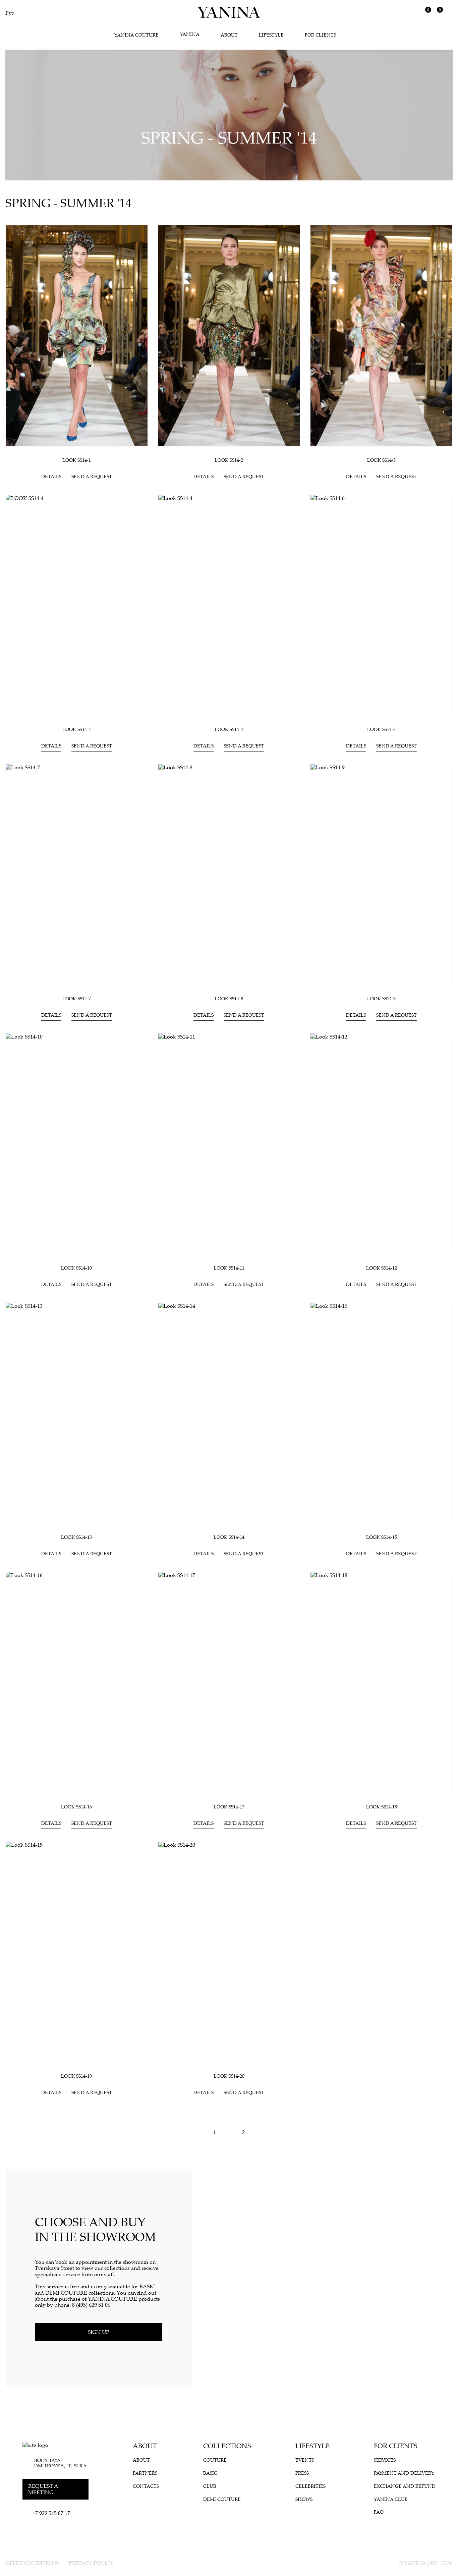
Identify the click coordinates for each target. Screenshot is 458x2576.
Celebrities (310, 2486)
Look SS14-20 (229, 2076)
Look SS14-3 (381, 460)
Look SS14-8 (229, 998)
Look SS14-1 (77, 460)
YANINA (190, 34)
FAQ (379, 2512)
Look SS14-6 (381, 729)
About (145, 2446)
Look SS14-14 (229, 1537)
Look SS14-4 (229, 729)
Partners (145, 2473)
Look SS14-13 (76, 1537)
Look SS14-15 (382, 1537)
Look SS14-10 (76, 1268)
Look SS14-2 (229, 460)
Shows (304, 2499)
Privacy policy (91, 2563)
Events (305, 2460)
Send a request (92, 476)
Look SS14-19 (76, 2076)
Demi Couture (222, 2499)
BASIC (210, 2473)
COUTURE (215, 2460)
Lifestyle (312, 2446)
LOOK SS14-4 (77, 729)
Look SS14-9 (381, 998)
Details (51, 476)
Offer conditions (32, 2563)
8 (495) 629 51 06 (91, 2305)
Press (302, 2473)
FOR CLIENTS (396, 2446)
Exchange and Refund (405, 2486)
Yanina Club (391, 2499)
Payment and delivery (404, 2473)
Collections (227, 2446)
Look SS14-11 (229, 1268)
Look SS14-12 (382, 1268)
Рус (10, 13)
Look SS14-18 (382, 1807)
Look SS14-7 (77, 998)
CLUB (210, 2486)
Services (385, 2460)
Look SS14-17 (229, 1807)
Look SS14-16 (76, 1807)
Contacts (146, 2486)
